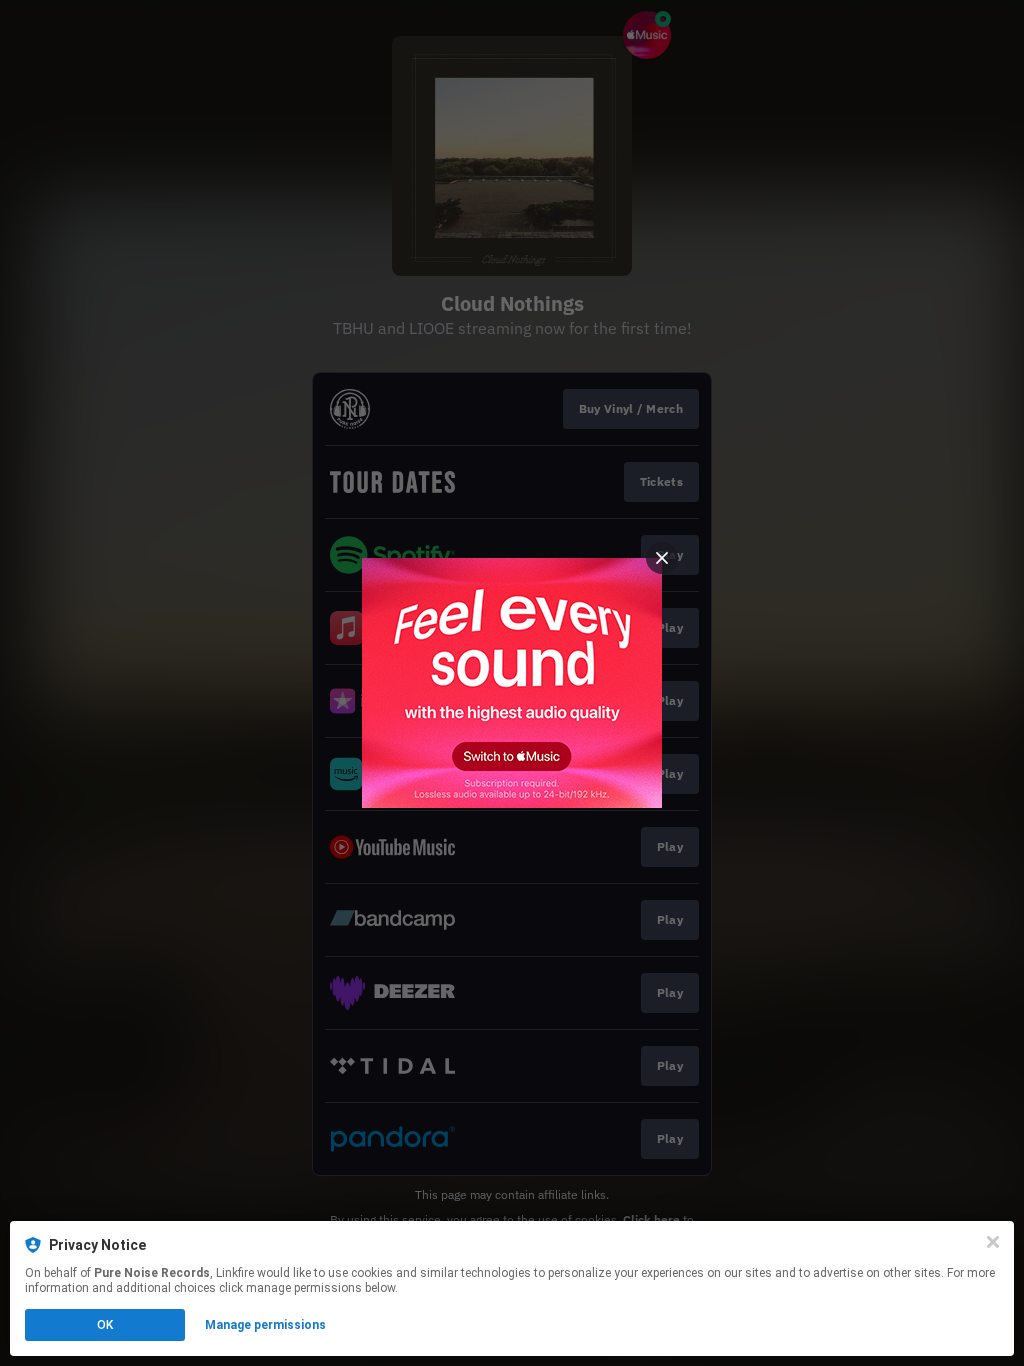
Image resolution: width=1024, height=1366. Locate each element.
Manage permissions (265, 1325)
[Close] (993, 1242)
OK (105, 1325)
